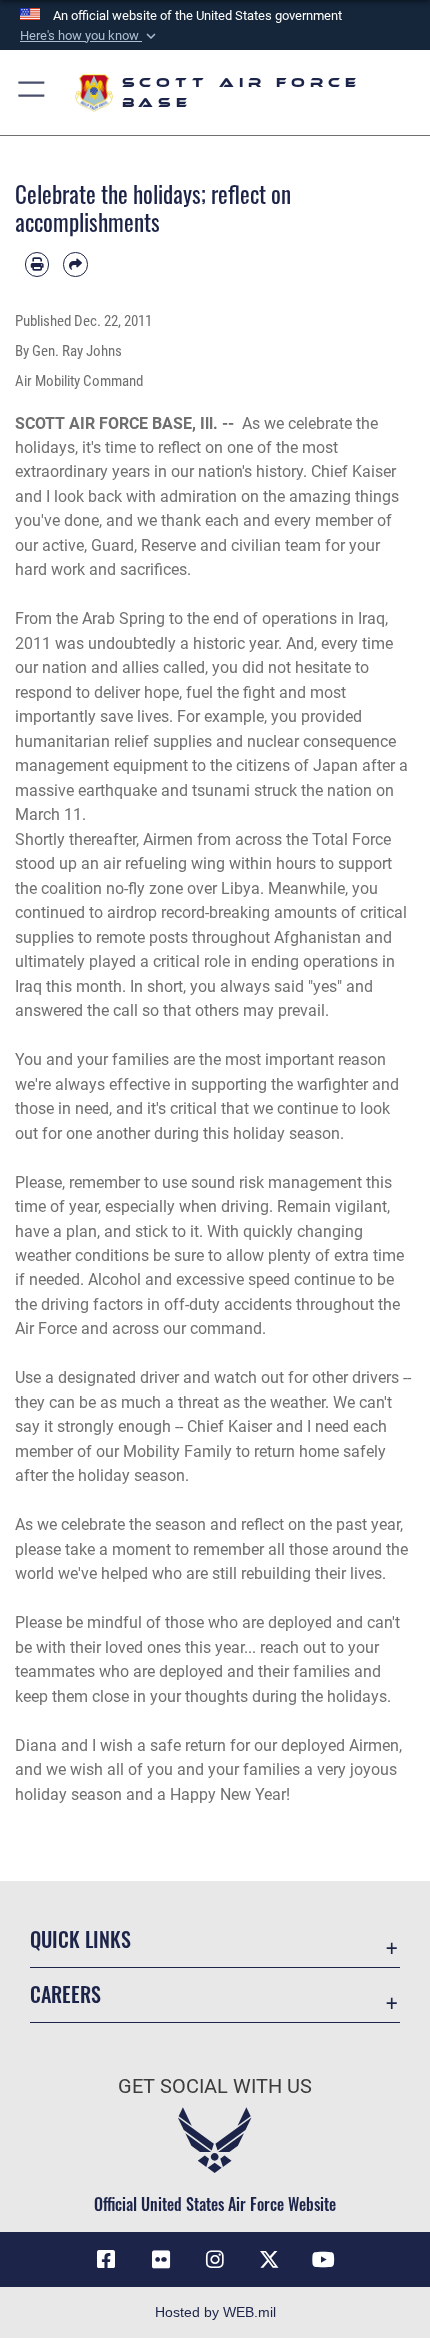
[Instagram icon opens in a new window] (215, 2260)
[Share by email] (75, 264)
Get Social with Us (215, 2086)
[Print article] (37, 264)
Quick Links (80, 1939)
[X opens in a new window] (269, 2260)
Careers (65, 1994)
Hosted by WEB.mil (215, 2312)
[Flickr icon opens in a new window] (161, 2260)
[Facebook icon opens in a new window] (106, 2260)
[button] (90, 36)
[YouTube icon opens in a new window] (324, 2260)
